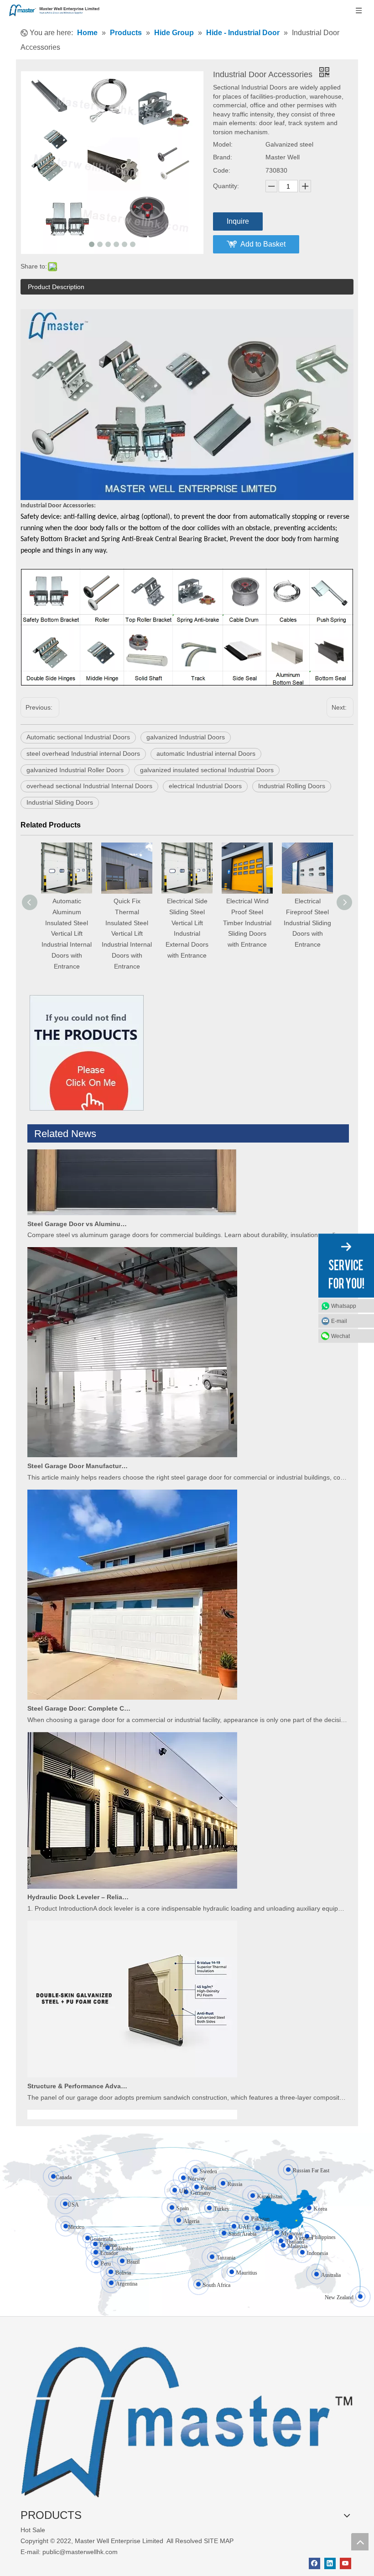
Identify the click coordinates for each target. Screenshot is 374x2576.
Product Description (56, 287)
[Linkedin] (330, 2563)
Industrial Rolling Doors (292, 786)
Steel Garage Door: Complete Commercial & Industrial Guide (79, 1680)
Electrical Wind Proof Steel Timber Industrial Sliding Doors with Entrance (187, 923)
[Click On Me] (87, 1053)
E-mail (339, 1321)
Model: (223, 144)
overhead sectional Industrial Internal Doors (89, 786)
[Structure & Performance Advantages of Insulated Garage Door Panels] (132, 2047)
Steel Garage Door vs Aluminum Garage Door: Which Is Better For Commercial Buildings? (79, 1196)
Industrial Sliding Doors (60, 802)
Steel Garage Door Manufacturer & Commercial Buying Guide (79, 1438)
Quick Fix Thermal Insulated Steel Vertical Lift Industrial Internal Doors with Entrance (67, 934)
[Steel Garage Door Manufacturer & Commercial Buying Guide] (132, 1427)
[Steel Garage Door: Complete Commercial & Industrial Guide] (132, 1669)
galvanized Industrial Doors (186, 737)
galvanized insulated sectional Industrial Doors (207, 770)
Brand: (223, 157)
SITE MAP (219, 2541)
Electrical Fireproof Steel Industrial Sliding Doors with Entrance (247, 923)
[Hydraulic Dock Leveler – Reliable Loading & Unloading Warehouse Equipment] (132, 1858)
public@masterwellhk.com (80, 2552)
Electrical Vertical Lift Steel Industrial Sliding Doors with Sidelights (308, 923)
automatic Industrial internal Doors (206, 753)
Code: (222, 170)
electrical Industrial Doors (205, 786)
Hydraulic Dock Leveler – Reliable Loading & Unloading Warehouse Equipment (79, 1869)
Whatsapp (344, 1306)
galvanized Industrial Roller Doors (75, 770)
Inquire (238, 221)
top (360, 2542)
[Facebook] (314, 2563)
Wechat (340, 1336)
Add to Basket (263, 244)
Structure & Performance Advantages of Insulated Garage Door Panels (79, 2058)
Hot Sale (33, 2530)
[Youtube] (345, 2563)
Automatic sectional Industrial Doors (78, 737)
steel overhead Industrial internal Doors (83, 753)
